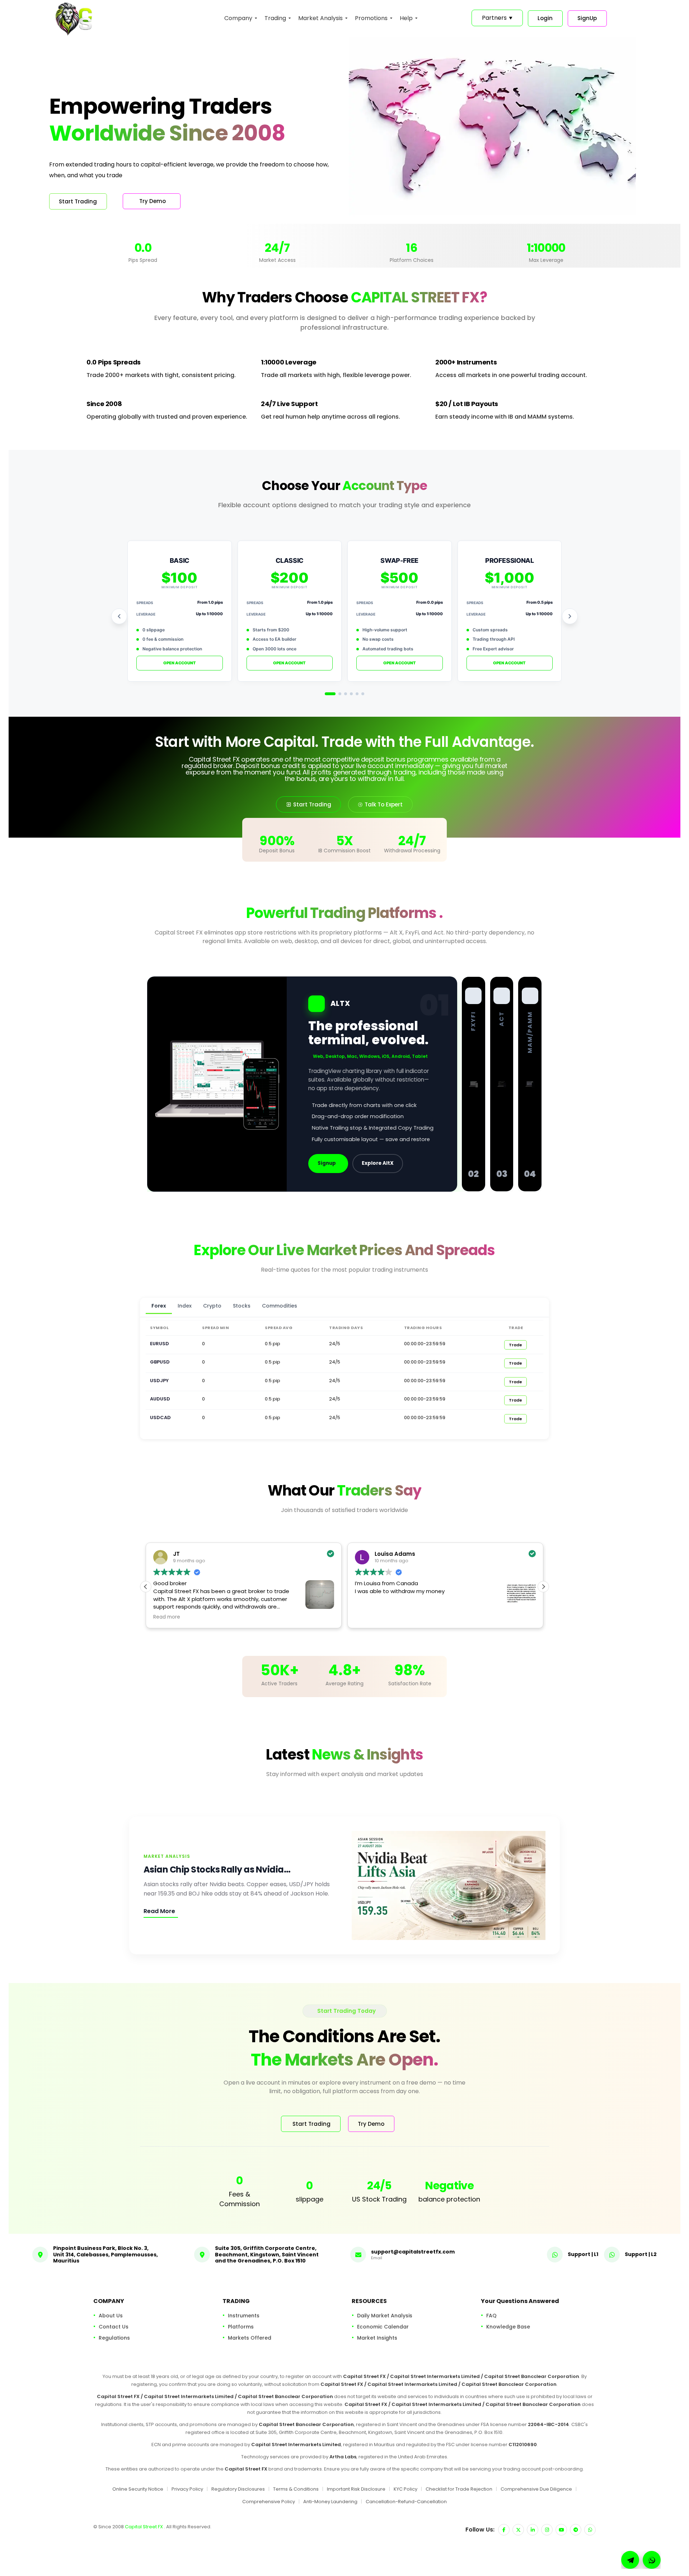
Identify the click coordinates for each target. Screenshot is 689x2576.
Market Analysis (320, 18)
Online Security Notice (138, 2489)
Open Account (180, 663)
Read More (159, 1911)
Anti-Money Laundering (330, 2502)
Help (406, 18)
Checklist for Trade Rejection (459, 2489)
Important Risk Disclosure (356, 2489)
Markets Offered (250, 2338)
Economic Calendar (383, 2327)
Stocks (242, 1306)
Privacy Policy (187, 2489)
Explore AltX (378, 1163)
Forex (159, 1306)
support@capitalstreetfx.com (413, 2252)
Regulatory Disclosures (238, 2489)
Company (238, 18)
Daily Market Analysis (385, 2316)
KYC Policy (406, 2489)
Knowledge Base (508, 2327)
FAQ (491, 2316)
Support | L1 (583, 2254)
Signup (327, 1163)
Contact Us (114, 2327)
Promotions (371, 18)
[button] (543, 1587)
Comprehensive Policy (269, 2502)
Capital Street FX (144, 2527)
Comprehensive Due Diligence (536, 2489)
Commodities (280, 1306)
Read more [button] (368, 1617)
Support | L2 (641, 2254)
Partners (497, 18)
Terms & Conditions (296, 2489)
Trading (275, 18)
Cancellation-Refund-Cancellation (406, 2502)
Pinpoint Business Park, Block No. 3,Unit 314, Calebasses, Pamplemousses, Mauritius (106, 2254)
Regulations (114, 2338)
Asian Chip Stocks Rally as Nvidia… (217, 1869)
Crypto (212, 1306)
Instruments (244, 2316)
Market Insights (377, 2338)
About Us (111, 2316)
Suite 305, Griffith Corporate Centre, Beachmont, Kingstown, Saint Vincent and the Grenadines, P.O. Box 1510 (267, 2254)
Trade (515, 1345)
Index (185, 1306)
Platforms (241, 2327)
